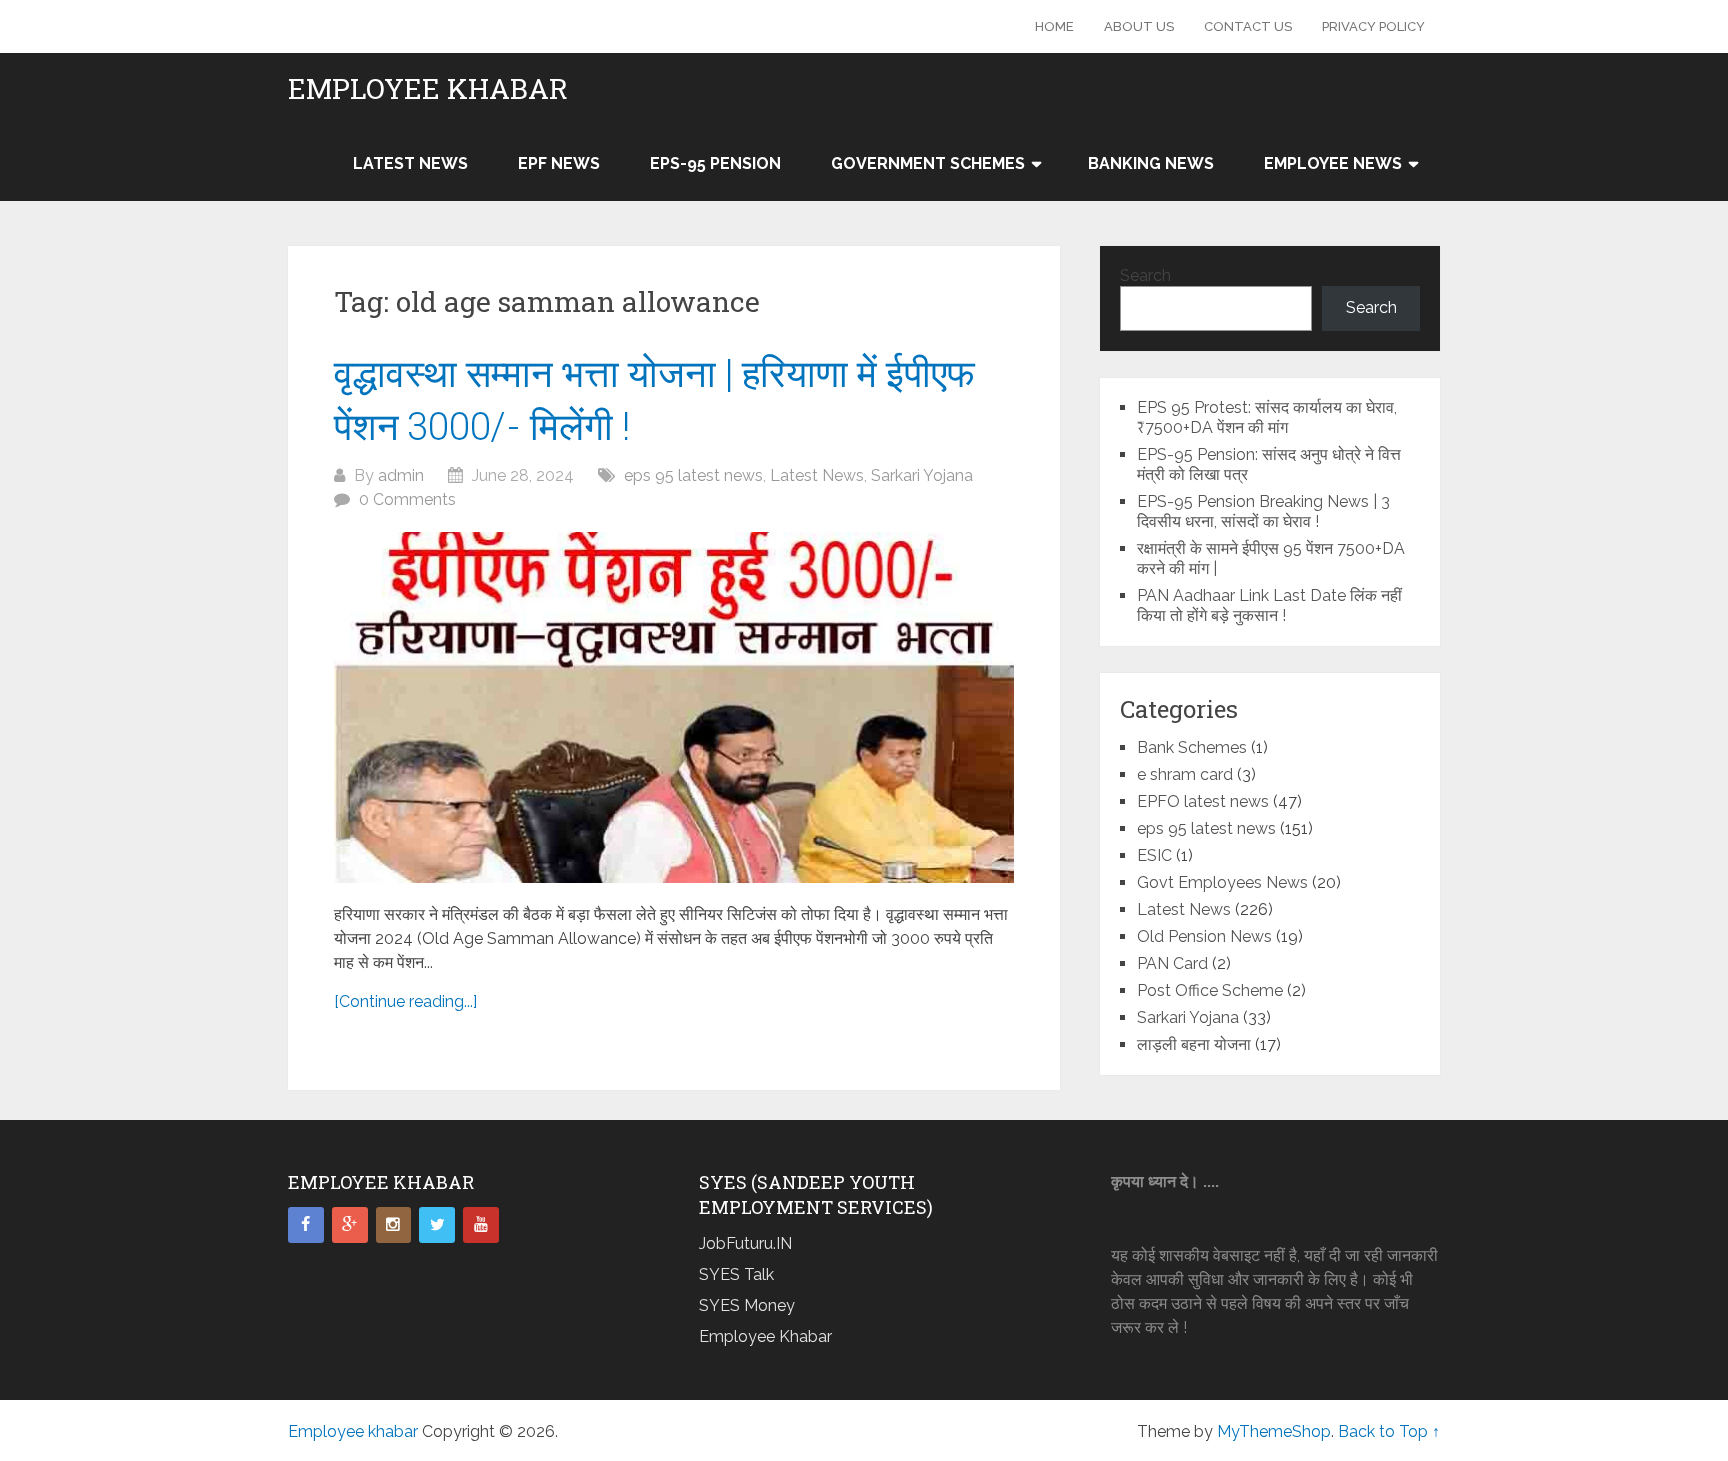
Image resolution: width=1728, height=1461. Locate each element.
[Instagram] (394, 1225)
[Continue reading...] (405, 1001)
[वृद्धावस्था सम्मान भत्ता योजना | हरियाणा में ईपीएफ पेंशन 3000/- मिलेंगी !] (674, 707)
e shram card (1185, 774)
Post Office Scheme (1210, 990)
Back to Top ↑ (1389, 1431)
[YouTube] (481, 1225)
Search (1145, 275)
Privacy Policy (1373, 26)
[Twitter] (437, 1225)
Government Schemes (928, 163)
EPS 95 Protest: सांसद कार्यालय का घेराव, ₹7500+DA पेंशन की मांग (1267, 417)
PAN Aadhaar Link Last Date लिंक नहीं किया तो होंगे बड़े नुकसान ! (1269, 605)
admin (401, 475)
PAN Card (1172, 963)
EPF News (559, 163)
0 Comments (407, 499)
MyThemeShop (1274, 1431)
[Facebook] (306, 1225)
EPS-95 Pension (715, 163)
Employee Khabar (765, 1336)
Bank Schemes (1192, 747)
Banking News (1151, 163)
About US (1139, 26)
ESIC (1154, 855)
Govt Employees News (1222, 882)
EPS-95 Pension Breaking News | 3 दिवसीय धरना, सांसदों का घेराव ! (1263, 511)
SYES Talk (736, 1274)
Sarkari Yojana (922, 475)
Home (1054, 26)
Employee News (1333, 163)
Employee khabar (428, 89)
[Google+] (350, 1225)
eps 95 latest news (693, 475)
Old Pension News (1204, 936)
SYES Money (747, 1305)
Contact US (1248, 26)
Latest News (410, 163)
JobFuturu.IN (745, 1243)
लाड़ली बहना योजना (1194, 1044)
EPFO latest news (1203, 801)
